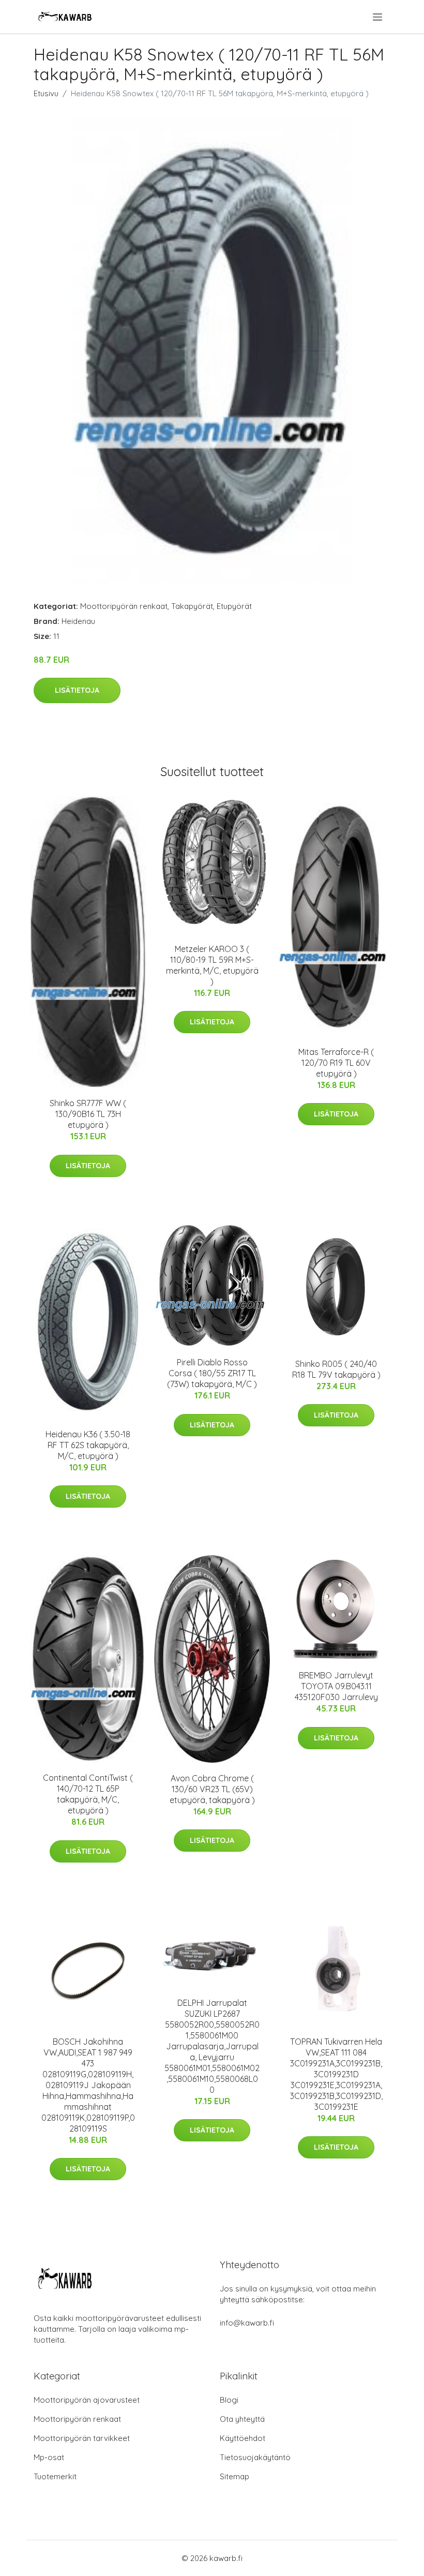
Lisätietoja (77, 690)
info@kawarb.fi (247, 2323)
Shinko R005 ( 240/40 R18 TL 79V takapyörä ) (336, 1369)
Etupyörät (234, 606)
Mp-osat (49, 2457)
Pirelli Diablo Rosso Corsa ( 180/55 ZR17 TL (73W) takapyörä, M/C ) (212, 1373)
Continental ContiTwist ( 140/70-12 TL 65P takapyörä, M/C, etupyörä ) (88, 1794)
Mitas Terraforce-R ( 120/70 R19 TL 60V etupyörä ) (336, 1063)
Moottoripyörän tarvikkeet (82, 2438)
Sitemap (234, 2476)
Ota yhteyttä (242, 2419)
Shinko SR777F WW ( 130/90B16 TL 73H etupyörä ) (88, 1114)
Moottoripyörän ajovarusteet (87, 2400)
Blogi (229, 2400)
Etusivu (46, 93)
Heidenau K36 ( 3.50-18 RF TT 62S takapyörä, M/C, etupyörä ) (88, 1445)
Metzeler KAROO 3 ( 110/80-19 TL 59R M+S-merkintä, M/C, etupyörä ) (212, 965)
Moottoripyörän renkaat (124, 606)
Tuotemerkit (55, 2476)
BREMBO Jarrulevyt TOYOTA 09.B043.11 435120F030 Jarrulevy (336, 1686)
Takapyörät (192, 606)
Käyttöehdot (243, 2438)
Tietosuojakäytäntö (255, 2457)
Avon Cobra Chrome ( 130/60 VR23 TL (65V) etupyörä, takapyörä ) (212, 1789)
